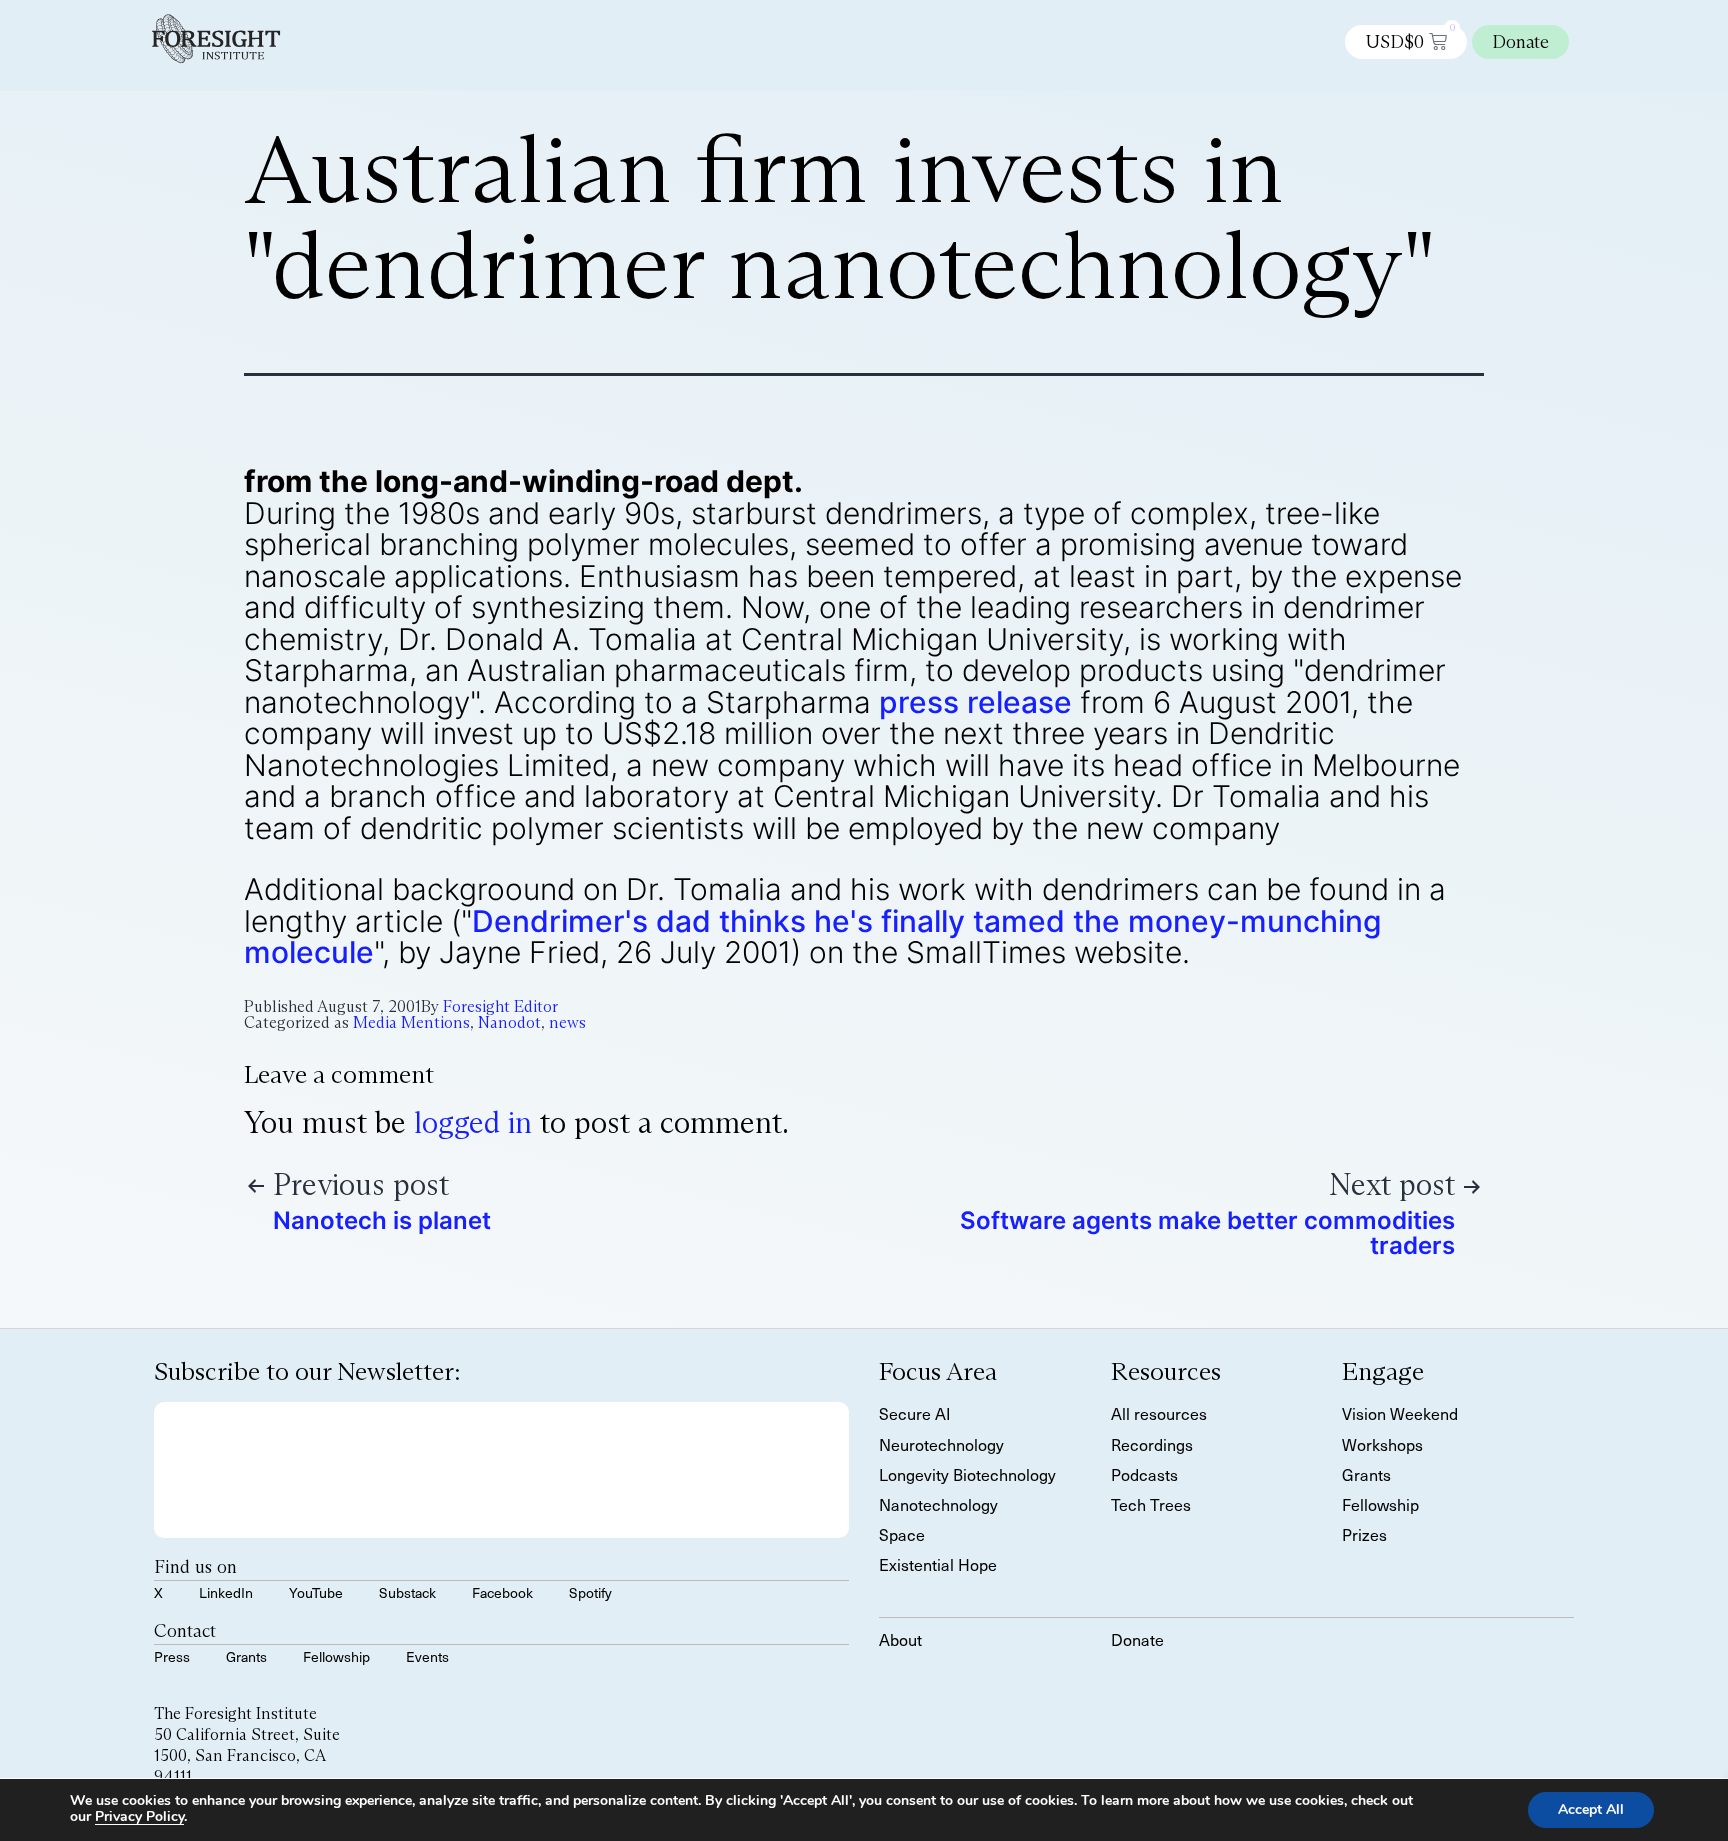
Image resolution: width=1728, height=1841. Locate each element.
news (567, 1022)
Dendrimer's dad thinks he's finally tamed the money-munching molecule (813, 937)
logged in (473, 1122)
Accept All (1591, 1809)
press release (975, 702)
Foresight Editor (500, 1006)
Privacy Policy (139, 1816)
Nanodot (509, 1022)
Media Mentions (411, 1022)
